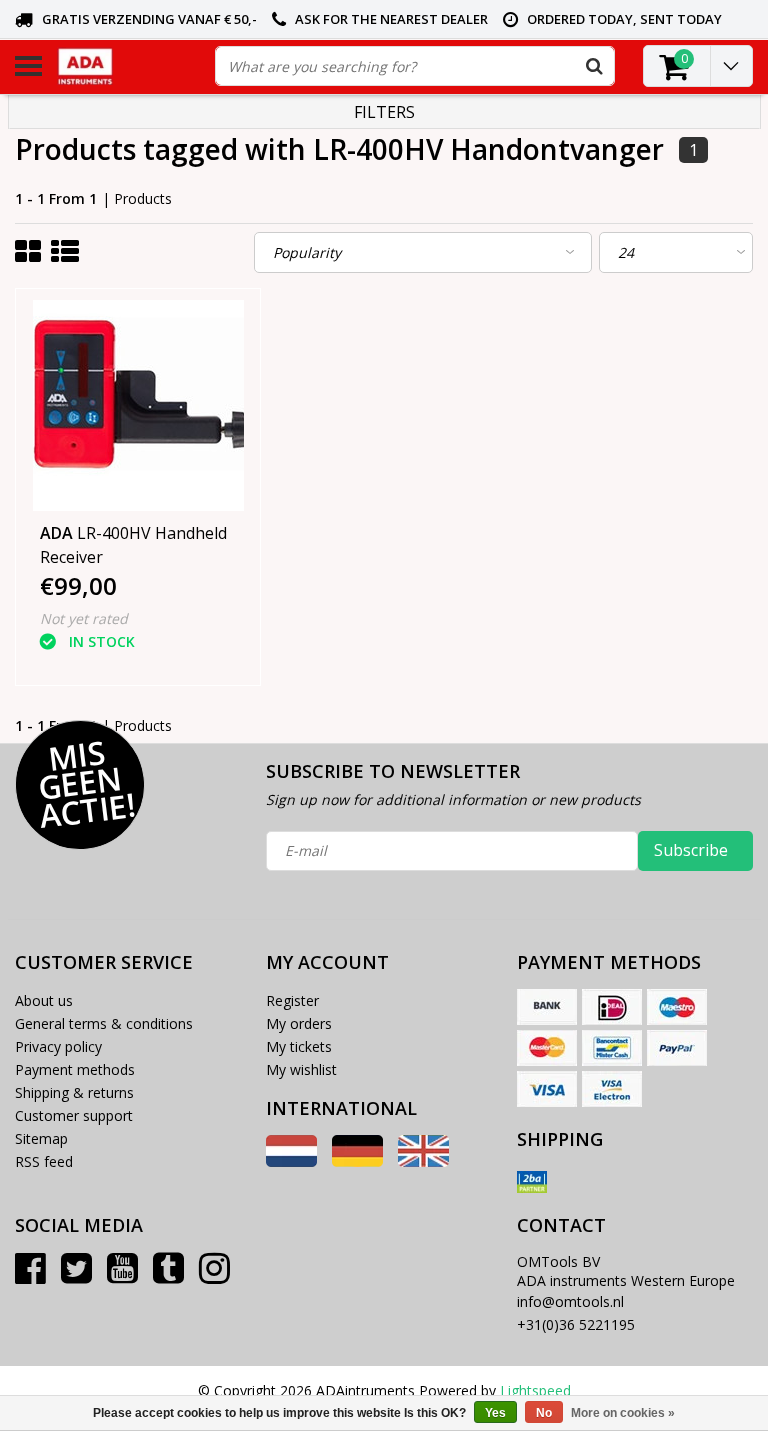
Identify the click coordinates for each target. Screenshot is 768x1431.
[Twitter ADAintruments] (76, 1275)
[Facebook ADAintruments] (30, 1275)
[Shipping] (532, 1182)
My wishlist (301, 1069)
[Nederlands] (291, 1161)
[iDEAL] (612, 1007)
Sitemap (41, 1138)
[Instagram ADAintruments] (214, 1275)
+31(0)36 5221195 (576, 1324)
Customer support (74, 1115)
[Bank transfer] (547, 1007)
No (544, 1413)
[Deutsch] (357, 1161)
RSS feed (44, 1161)
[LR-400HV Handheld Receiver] (138, 405)
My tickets (299, 1046)
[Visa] (547, 1089)
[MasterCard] (547, 1048)
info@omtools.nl (570, 1301)
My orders (299, 1023)
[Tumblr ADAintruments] (168, 1275)
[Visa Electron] (612, 1089)
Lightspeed (535, 1390)
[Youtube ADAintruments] (122, 1275)
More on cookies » (623, 1413)
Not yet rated (84, 618)
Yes (495, 1413)
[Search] (594, 66)
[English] (423, 1161)
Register (292, 1000)
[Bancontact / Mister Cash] (612, 1048)
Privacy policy (58, 1046)
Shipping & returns (74, 1092)
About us (44, 1000)
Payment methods (75, 1069)
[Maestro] (677, 1007)
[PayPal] (677, 1048)
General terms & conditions (104, 1023)
